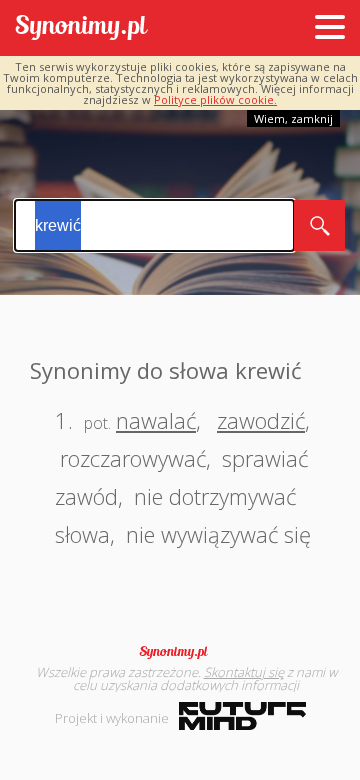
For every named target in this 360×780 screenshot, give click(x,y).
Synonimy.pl (81, 28)
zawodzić (261, 420)
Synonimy (180, 652)
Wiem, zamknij (293, 118)
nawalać (156, 420)
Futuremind (242, 716)
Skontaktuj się (244, 672)
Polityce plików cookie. (215, 99)
